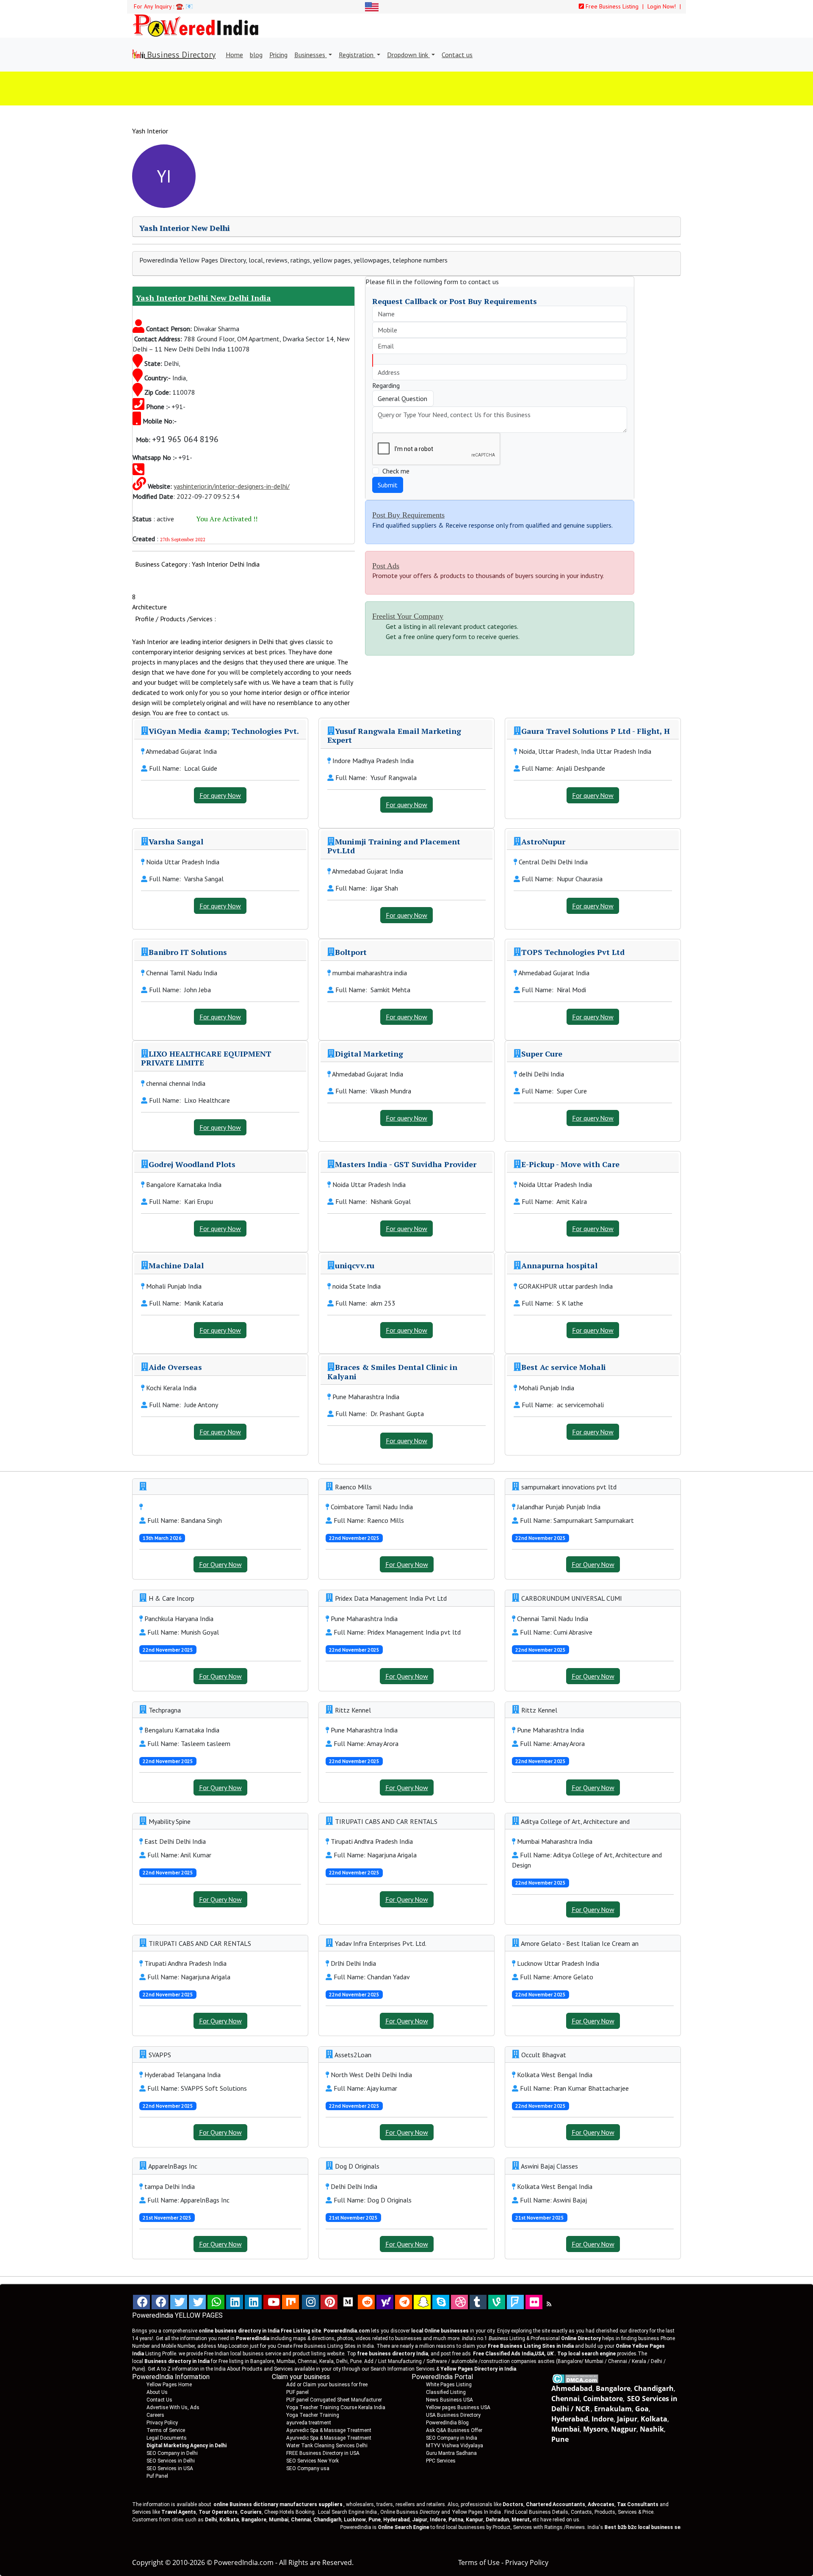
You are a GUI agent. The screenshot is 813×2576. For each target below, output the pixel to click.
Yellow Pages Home (169, 2385)
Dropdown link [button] (408, 55)
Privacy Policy (162, 2423)
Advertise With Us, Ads (173, 2407)
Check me (396, 471)
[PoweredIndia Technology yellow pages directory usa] (534, 2302)
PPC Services (441, 2461)
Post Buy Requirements (408, 515)
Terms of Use (479, 2562)
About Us (157, 2392)
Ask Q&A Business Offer (454, 2430)
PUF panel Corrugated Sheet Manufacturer (334, 2400)
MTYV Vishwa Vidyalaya (455, 2446)
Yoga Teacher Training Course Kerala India (336, 2407)
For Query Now (220, 1564)
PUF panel (297, 2392)
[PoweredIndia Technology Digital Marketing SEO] (549, 2304)
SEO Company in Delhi (172, 2453)
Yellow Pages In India (476, 2512)
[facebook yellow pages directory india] (160, 2302)
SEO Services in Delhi (171, 2461)
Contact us (457, 55)
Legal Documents (167, 2438)
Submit (388, 485)
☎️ (179, 6)
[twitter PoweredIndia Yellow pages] (179, 2302)
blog (256, 55)
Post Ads (386, 566)
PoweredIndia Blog (447, 2423)
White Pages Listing (449, 2385)
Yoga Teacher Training (313, 2415)
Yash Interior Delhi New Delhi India (203, 298)
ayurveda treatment (309, 2423)
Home (234, 55)
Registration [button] (357, 55)
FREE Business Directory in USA (323, 2453)
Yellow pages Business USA (458, 2407)
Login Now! (662, 6)
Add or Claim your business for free (327, 2385)
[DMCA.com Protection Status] (575, 2378)
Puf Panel (157, 2476)
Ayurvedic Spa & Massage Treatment (329, 2430)
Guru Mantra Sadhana (451, 2453)
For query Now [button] (220, 795)
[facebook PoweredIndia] (141, 2302)
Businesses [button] (311, 55)
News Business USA (449, 2400)
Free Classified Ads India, (513, 2354)
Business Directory (180, 55)
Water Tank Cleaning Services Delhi (327, 2446)
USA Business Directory (453, 2415)
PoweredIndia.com (244, 2562)
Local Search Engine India (347, 2512)
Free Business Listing (611, 6)
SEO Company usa (308, 2468)
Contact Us (159, 2400)
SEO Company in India (452, 2438)
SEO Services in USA (170, 2468)
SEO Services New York (312, 2461)
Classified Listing (446, 2392)
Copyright (148, 2562)
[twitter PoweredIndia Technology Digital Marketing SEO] (197, 2302)
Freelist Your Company (408, 616)
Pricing (278, 55)
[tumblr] (478, 2302)
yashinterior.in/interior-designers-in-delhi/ (232, 486)
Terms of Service (166, 2430)
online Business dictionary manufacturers (278, 2504)
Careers (155, 2415)
